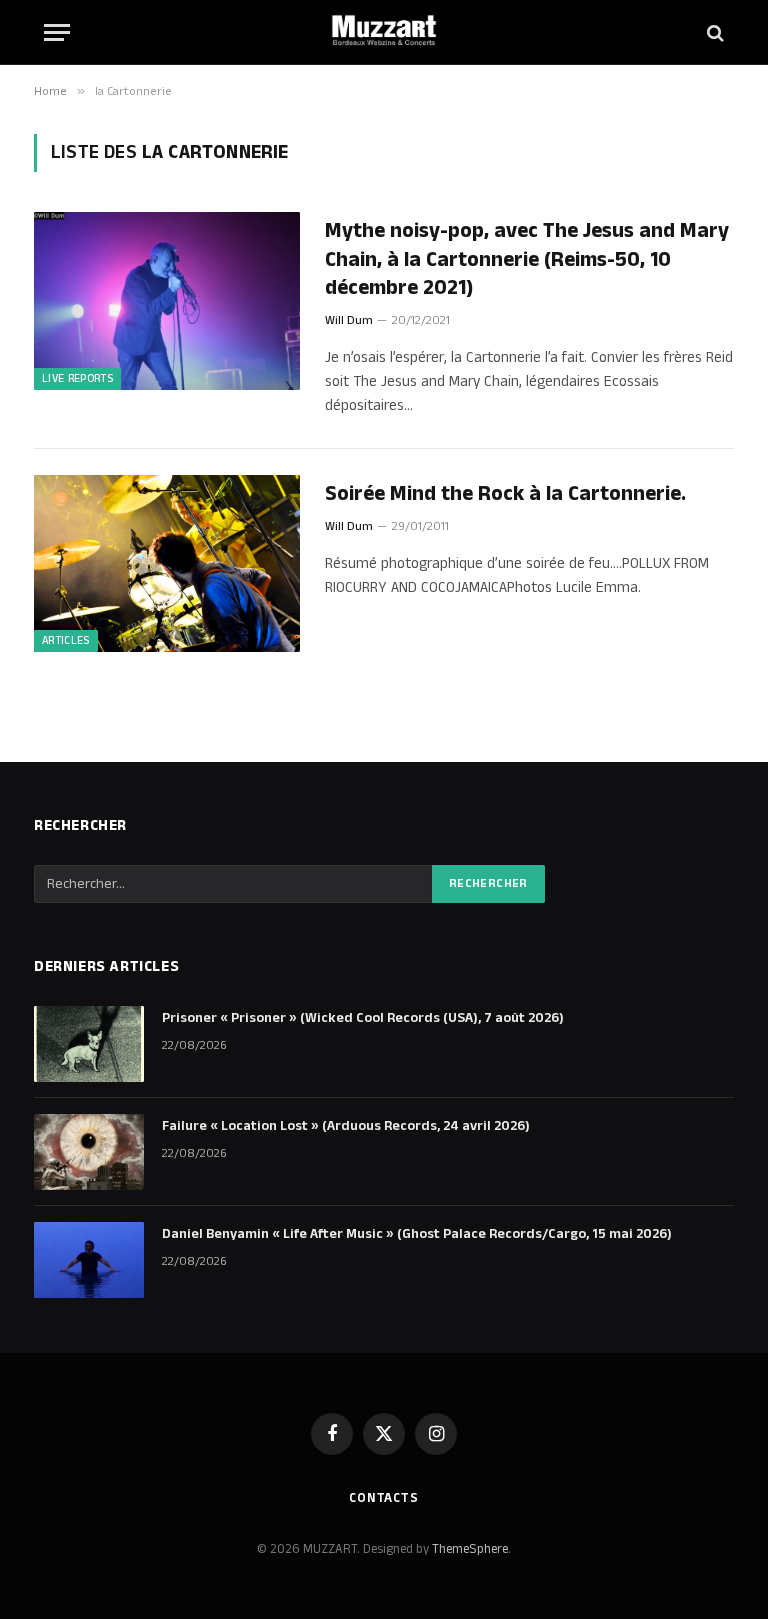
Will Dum (349, 320)
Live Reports (77, 379)
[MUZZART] (384, 32)
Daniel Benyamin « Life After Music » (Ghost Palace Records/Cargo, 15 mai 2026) (417, 1234)
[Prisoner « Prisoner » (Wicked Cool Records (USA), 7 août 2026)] (89, 1044)
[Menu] (57, 32)
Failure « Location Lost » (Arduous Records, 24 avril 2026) (346, 1126)
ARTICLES (66, 641)
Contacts (384, 1498)
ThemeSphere (470, 1549)
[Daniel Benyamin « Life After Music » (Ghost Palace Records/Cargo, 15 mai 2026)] (89, 1260)
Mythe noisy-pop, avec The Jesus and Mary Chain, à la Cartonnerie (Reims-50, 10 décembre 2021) (527, 260)
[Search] (713, 32)
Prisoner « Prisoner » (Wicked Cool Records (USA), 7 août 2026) (363, 1018)
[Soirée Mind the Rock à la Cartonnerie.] (167, 563)
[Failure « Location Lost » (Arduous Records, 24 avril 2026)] (89, 1152)
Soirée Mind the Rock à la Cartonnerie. (505, 494)
